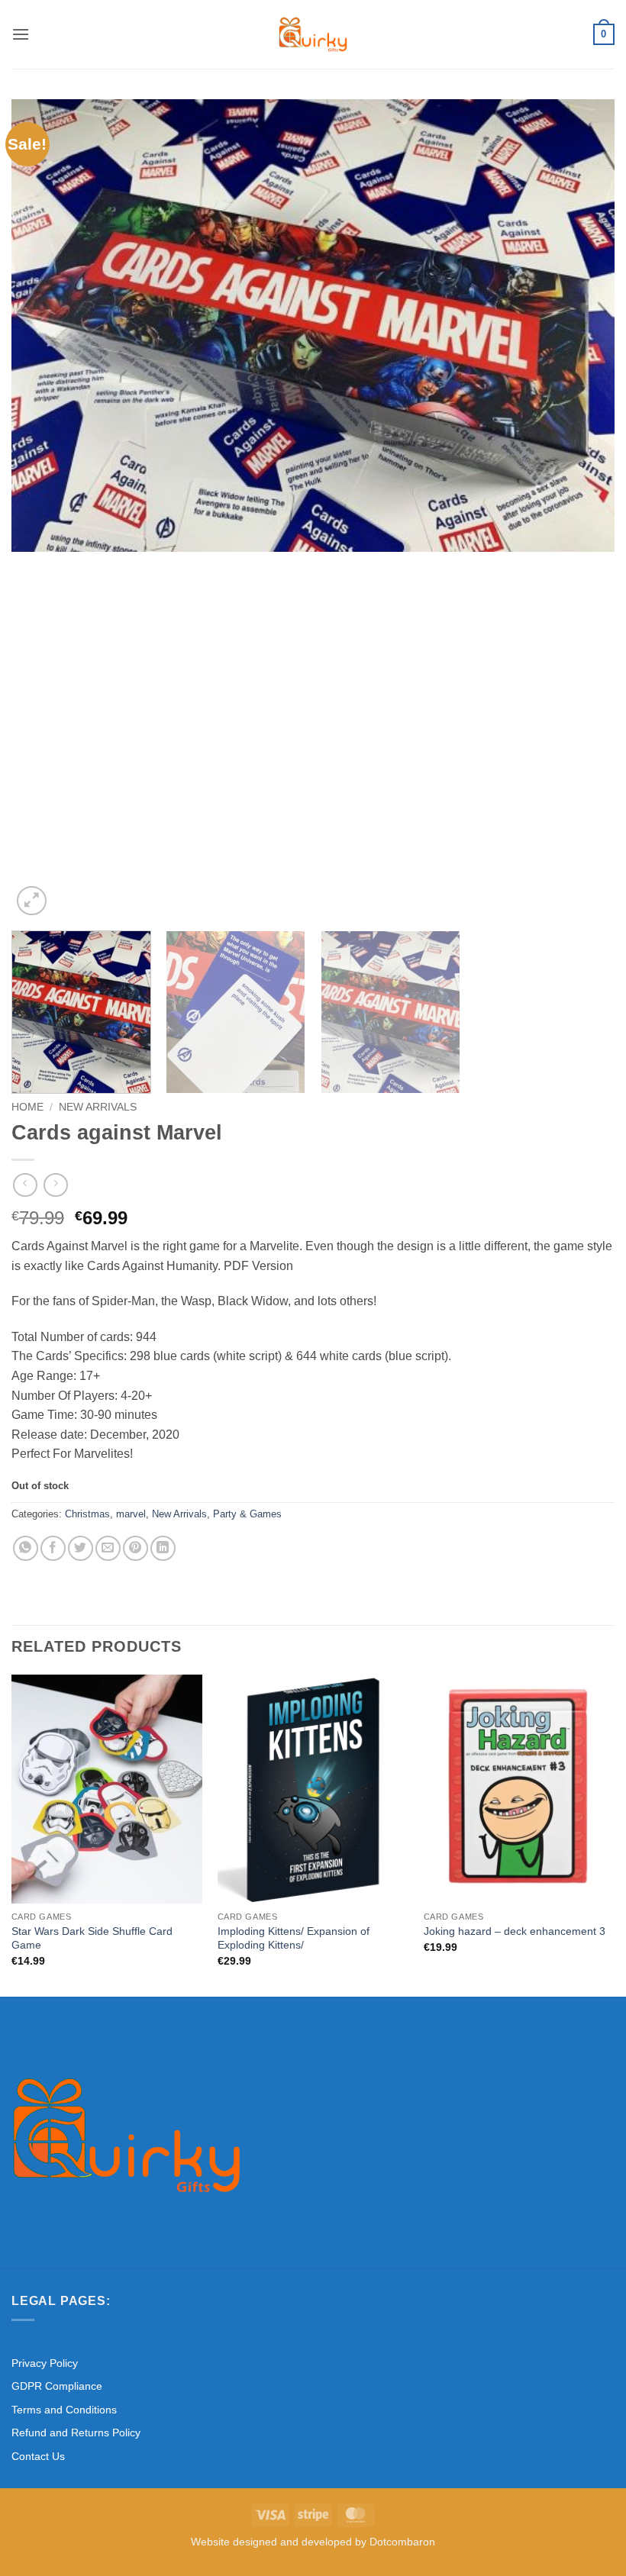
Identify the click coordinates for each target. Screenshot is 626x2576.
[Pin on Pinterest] (136, 1548)
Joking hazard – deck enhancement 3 (515, 1931)
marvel (131, 1514)
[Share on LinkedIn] (163, 1548)
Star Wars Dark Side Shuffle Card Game (92, 1938)
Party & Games (247, 1514)
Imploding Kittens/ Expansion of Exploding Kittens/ (294, 1938)
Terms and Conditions (64, 2410)
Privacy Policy (45, 2363)
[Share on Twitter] (81, 1548)
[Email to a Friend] (108, 1548)
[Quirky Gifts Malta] (313, 34)
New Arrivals (98, 1107)
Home (27, 1107)
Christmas (87, 1514)
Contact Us (38, 2456)
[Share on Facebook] (53, 1548)
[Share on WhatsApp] (26, 1548)
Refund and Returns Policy (76, 2433)
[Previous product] (55, 1185)
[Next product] (25, 1185)
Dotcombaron (402, 2542)
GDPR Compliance (57, 2386)
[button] (21, 34)
